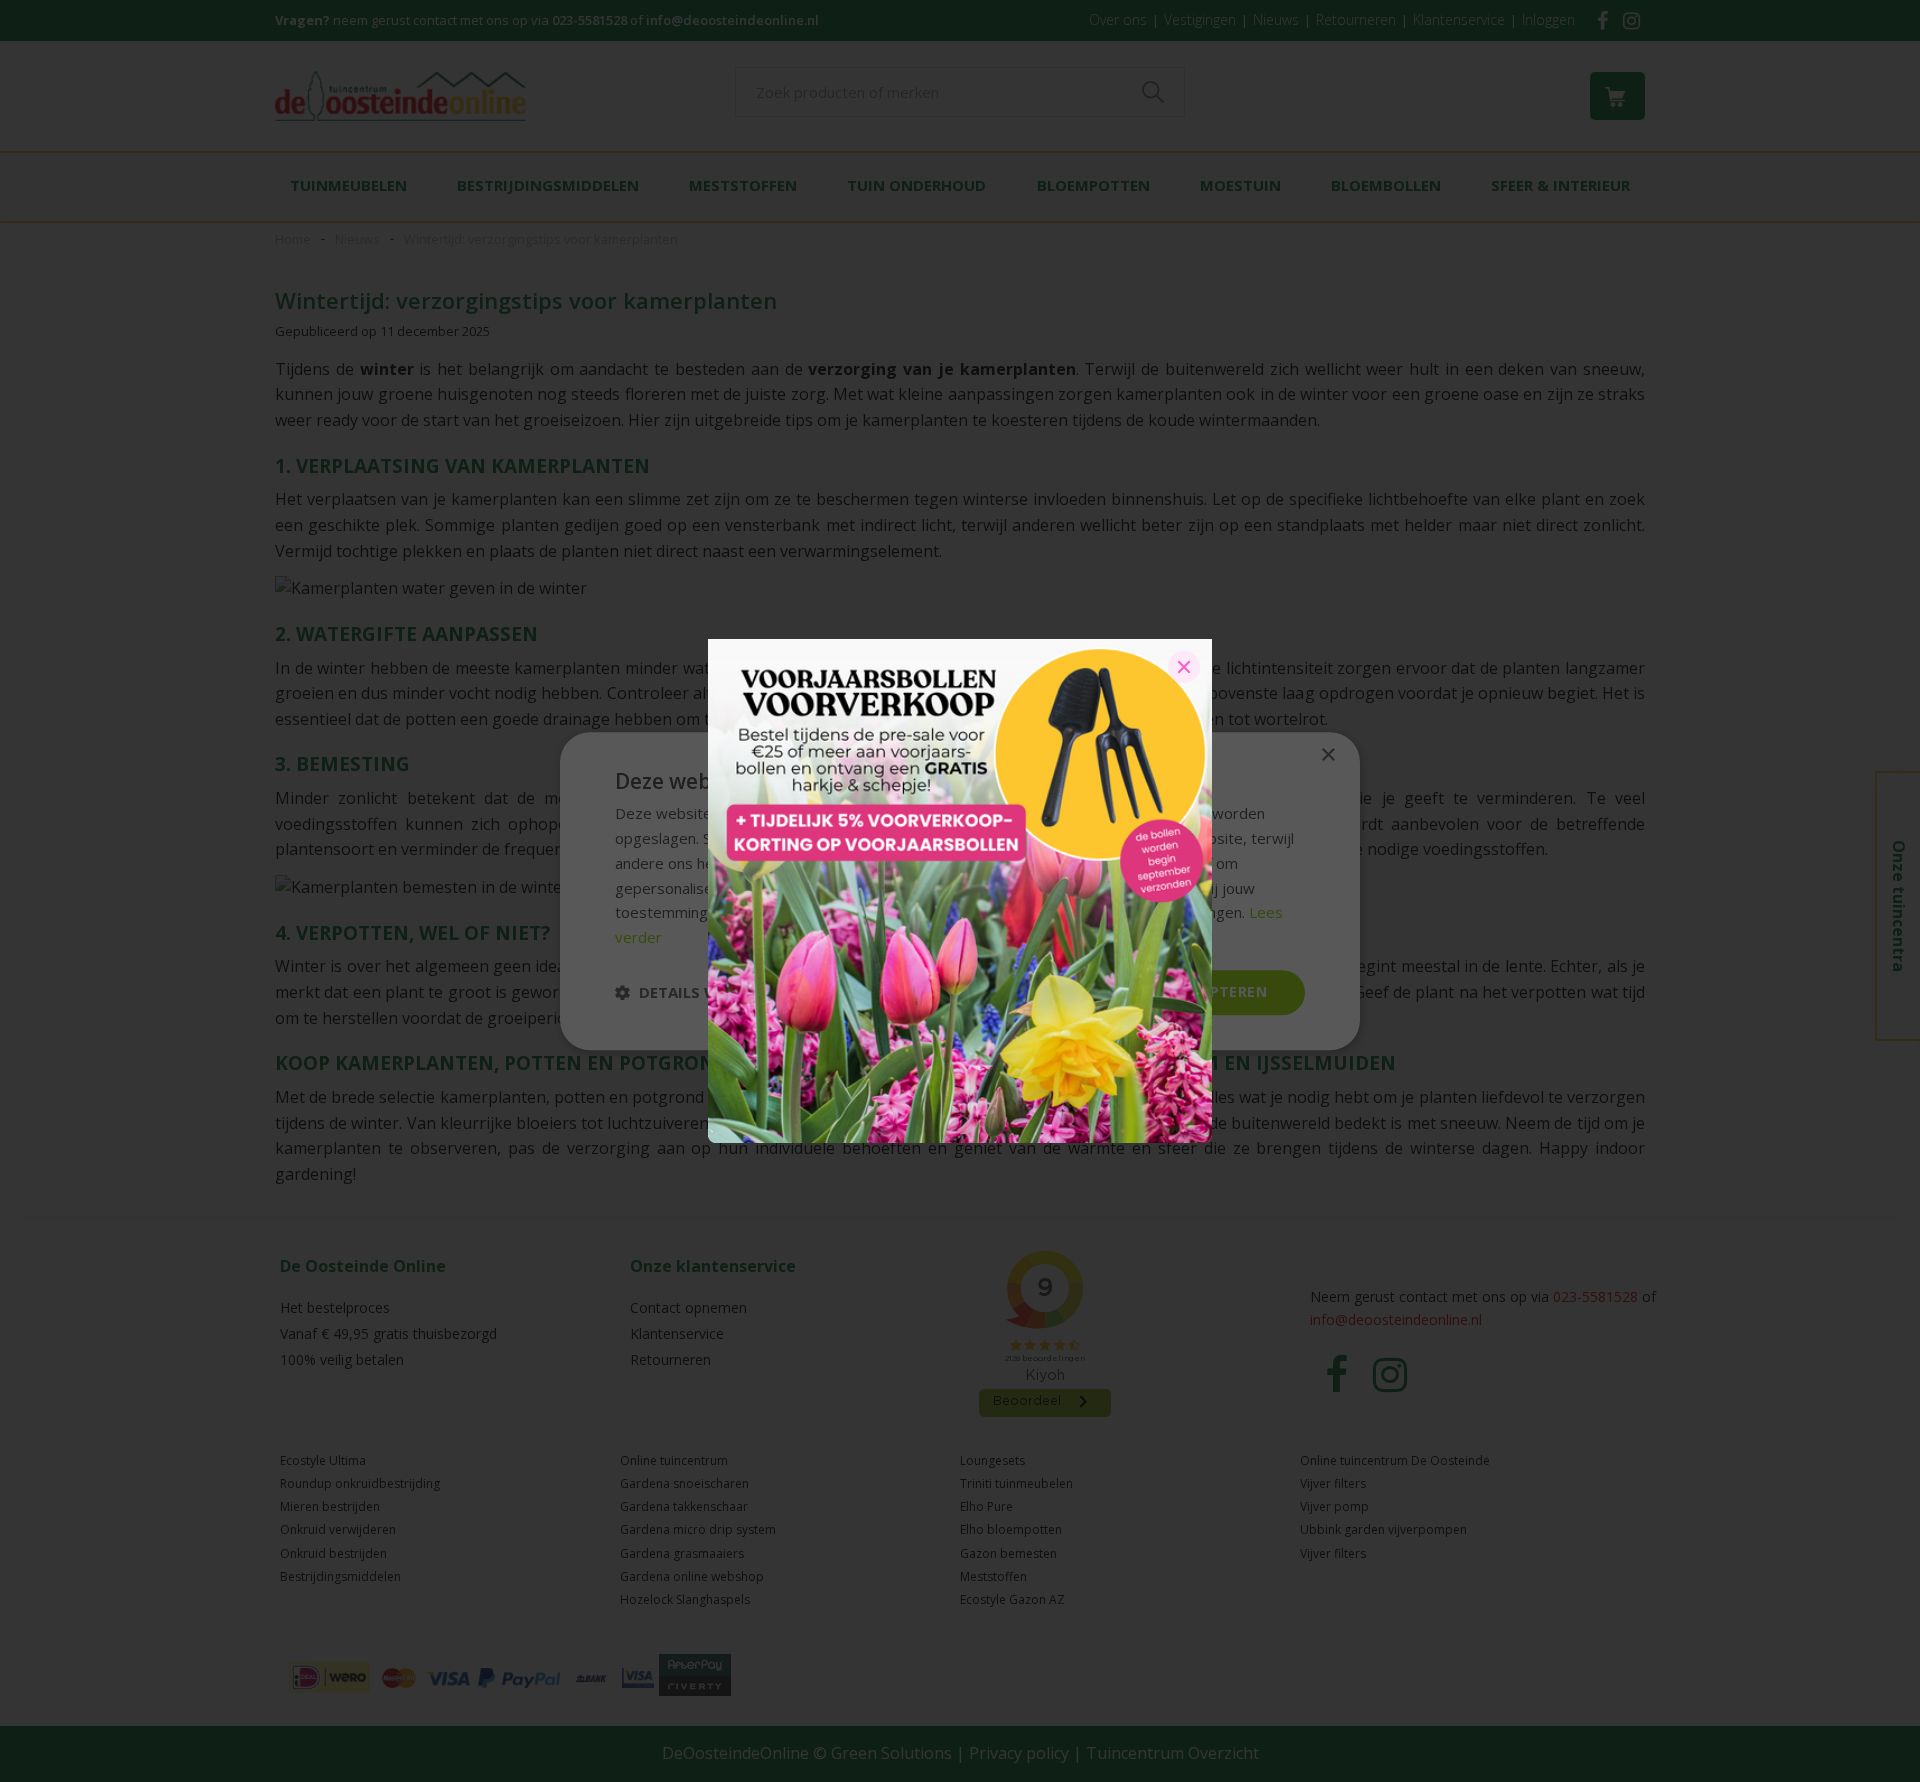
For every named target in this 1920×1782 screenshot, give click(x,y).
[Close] (1184, 667)
